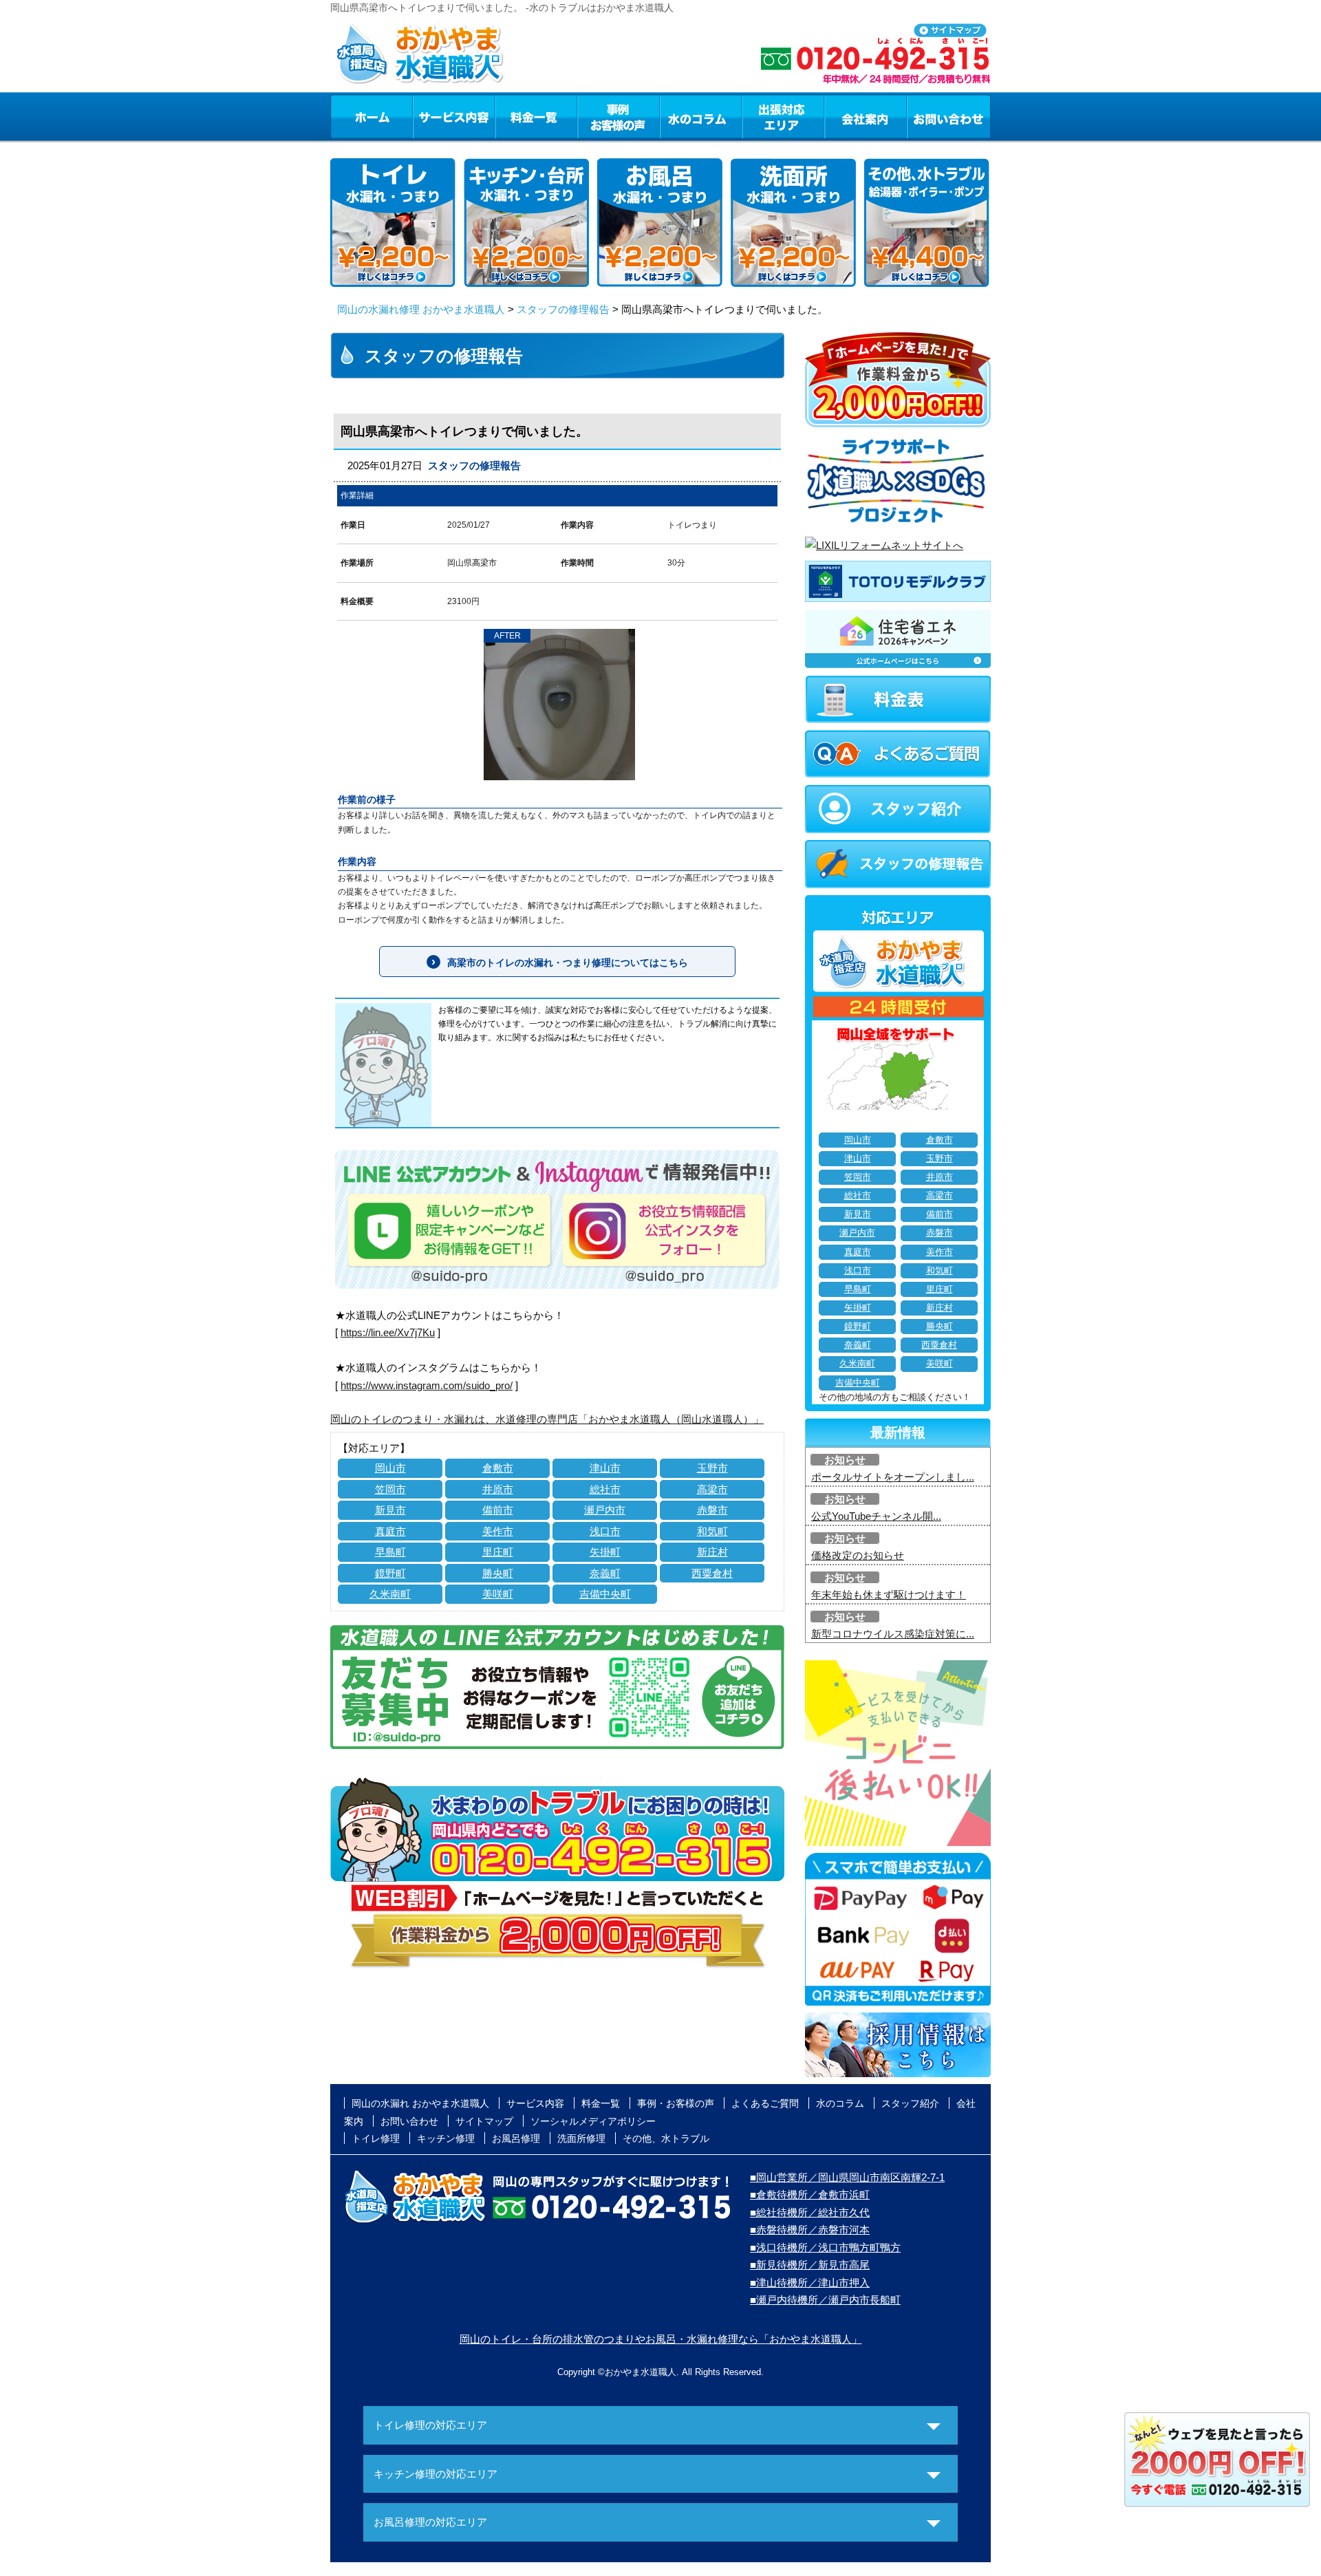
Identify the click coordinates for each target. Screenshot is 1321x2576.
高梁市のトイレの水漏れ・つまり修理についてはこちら (568, 963)
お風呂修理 (516, 2138)
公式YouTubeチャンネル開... (876, 1516)
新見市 (390, 1510)
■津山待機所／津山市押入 (810, 2283)
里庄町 (498, 1552)
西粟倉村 (712, 1573)
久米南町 (390, 1594)
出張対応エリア (783, 116)
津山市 (605, 1468)
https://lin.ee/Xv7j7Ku (388, 1332)
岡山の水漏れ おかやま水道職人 (420, 2103)
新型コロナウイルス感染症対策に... (893, 1634)
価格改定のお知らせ (858, 1555)
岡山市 (390, 1468)
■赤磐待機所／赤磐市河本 (810, 2230)
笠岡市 (390, 1489)
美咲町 (498, 1594)
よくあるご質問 (765, 2103)
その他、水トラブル (666, 2138)
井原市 (498, 1489)
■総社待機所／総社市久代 (810, 2212)
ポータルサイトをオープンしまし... (893, 1477)
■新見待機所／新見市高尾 (810, 2265)
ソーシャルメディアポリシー (593, 2121)
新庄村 (712, 1552)
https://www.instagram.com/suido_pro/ (427, 1385)
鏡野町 (390, 1573)
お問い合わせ (949, 116)
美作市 (498, 1531)
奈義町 (605, 1573)
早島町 (390, 1552)
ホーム (371, 116)
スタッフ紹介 (910, 2103)
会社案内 (866, 116)
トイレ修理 (376, 2138)
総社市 (605, 1489)
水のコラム (701, 116)
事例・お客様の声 (619, 116)
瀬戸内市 (605, 1510)
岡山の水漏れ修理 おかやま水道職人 (421, 309)
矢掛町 (605, 1552)
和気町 (712, 1531)
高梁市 (712, 1489)
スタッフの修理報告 (563, 309)
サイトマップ (484, 2121)
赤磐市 (712, 1510)
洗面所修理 (581, 2138)
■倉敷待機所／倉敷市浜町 (810, 2194)
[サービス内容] (429, 116)
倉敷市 (498, 1468)
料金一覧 (536, 116)
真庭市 (390, 1531)
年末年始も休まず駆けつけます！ (889, 1595)
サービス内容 (453, 116)
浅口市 (605, 1531)
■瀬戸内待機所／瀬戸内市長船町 (825, 2300)
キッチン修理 (446, 2138)
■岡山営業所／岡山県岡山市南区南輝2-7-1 (847, 2177)
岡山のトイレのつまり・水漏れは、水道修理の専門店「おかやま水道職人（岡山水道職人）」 (547, 1419)
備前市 (498, 1510)
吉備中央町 (605, 1594)
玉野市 (712, 1468)
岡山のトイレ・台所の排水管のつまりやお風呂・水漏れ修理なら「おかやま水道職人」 (661, 2339)
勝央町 (498, 1573)
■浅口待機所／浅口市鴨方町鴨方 (825, 2247)
